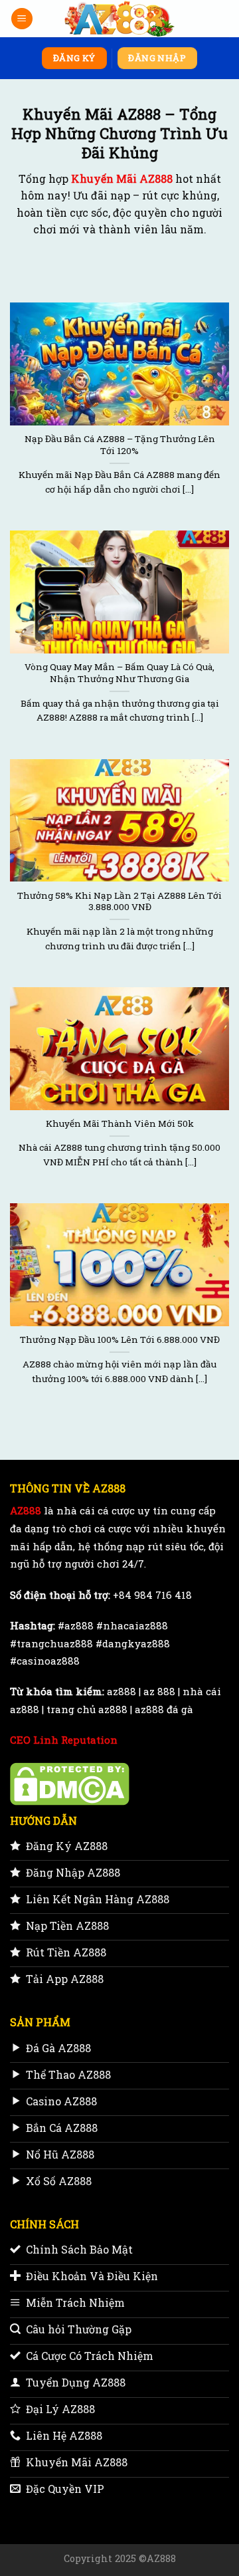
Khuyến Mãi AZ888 (122, 178)
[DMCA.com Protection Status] (70, 1782)
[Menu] (22, 19)
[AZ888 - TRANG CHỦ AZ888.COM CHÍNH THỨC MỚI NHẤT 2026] (120, 19)
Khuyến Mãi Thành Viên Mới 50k (120, 1124)
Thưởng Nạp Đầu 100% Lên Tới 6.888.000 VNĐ (120, 1340)
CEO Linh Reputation (64, 1740)
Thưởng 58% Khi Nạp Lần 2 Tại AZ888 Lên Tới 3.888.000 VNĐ (119, 902)
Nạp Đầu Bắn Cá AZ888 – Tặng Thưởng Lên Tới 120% (120, 445)
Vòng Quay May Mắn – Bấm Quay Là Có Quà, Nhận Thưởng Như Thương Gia (119, 673)
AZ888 (26, 1510)
